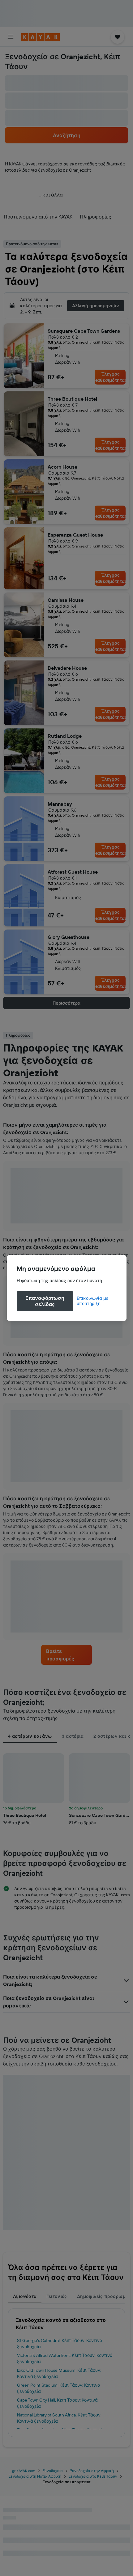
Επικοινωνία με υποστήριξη (93, 1301)
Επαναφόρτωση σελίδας (45, 1301)
